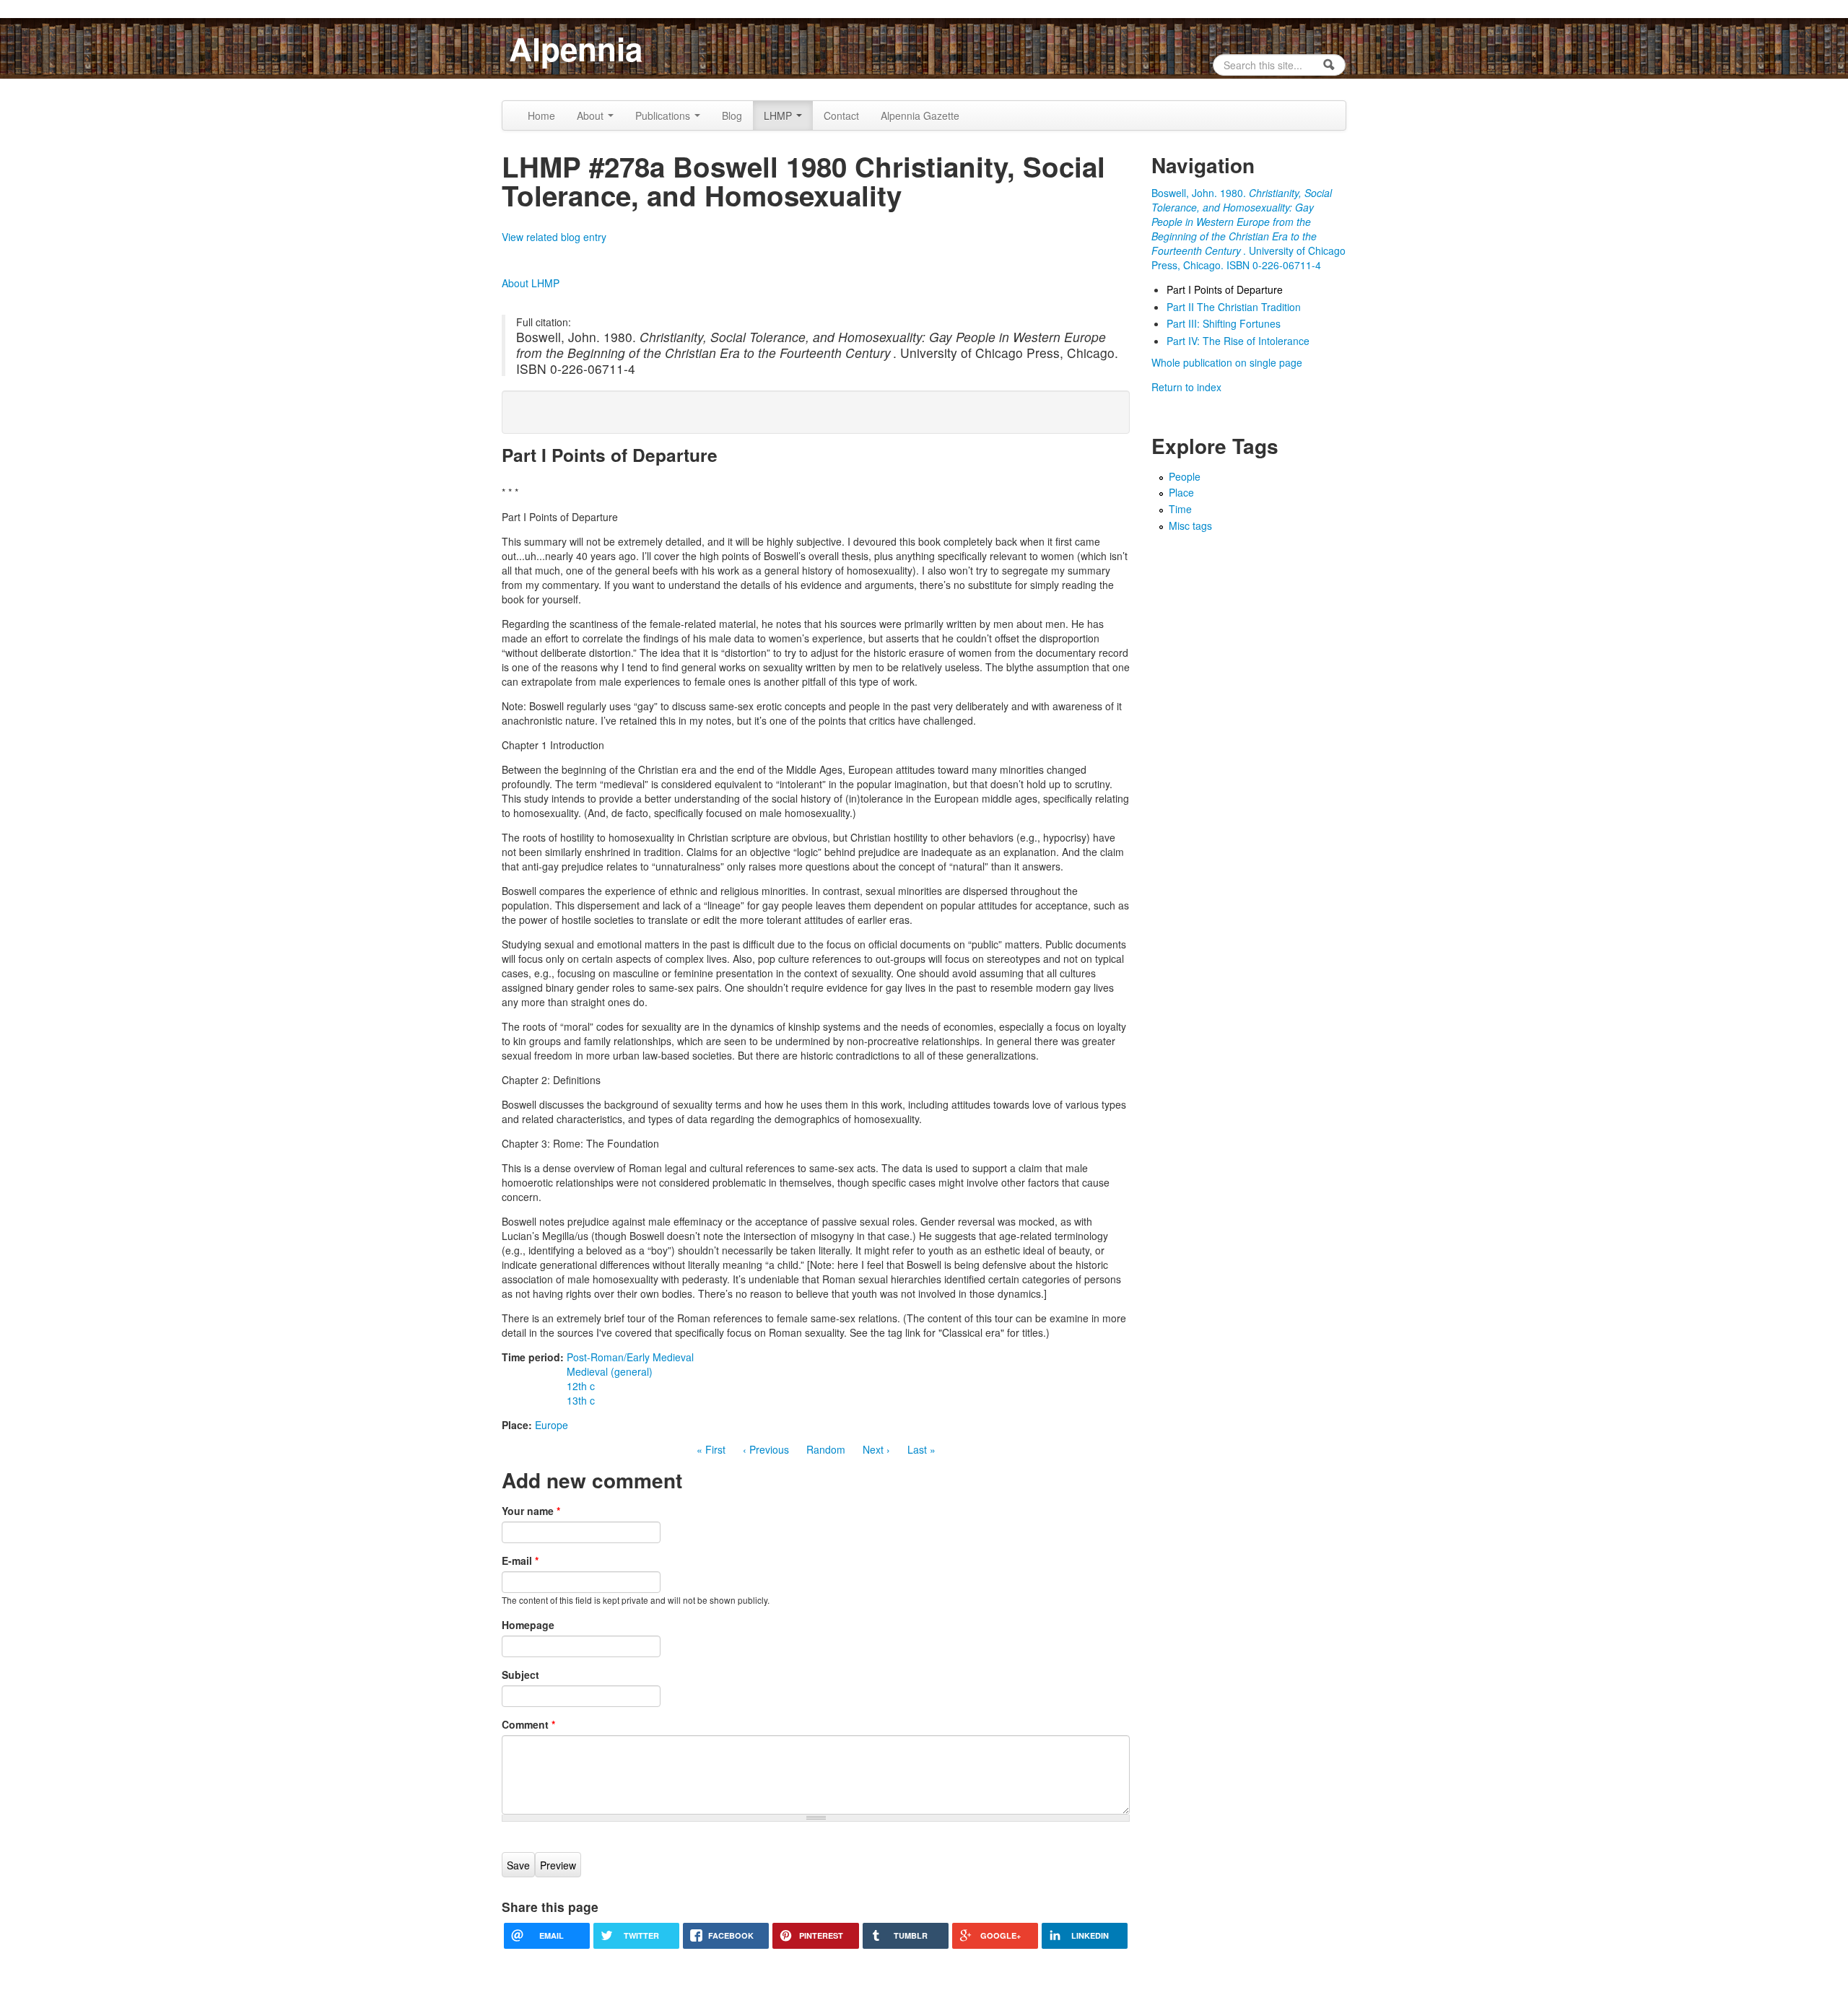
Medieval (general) (610, 1371)
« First (711, 1449)
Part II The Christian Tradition (1234, 307)
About (592, 115)
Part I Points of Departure (1225, 289)
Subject (520, 1675)
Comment (528, 1724)
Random (826, 1449)
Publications (664, 115)
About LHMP (531, 283)
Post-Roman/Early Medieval (630, 1357)
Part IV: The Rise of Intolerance (1238, 341)
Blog (732, 115)
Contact (841, 115)
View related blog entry (554, 237)
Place (1181, 492)
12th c (581, 1386)
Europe (552, 1425)
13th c (581, 1400)
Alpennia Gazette (920, 115)
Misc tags (1190, 525)
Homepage (528, 1625)
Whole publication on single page (1227, 362)
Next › (876, 1449)
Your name (531, 1511)
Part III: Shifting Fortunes (1224, 323)
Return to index (1186, 387)
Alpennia (576, 48)
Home (541, 115)
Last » (921, 1449)
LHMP (779, 115)
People (1185, 476)
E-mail (520, 1560)
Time (1180, 509)
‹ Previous (766, 1449)
